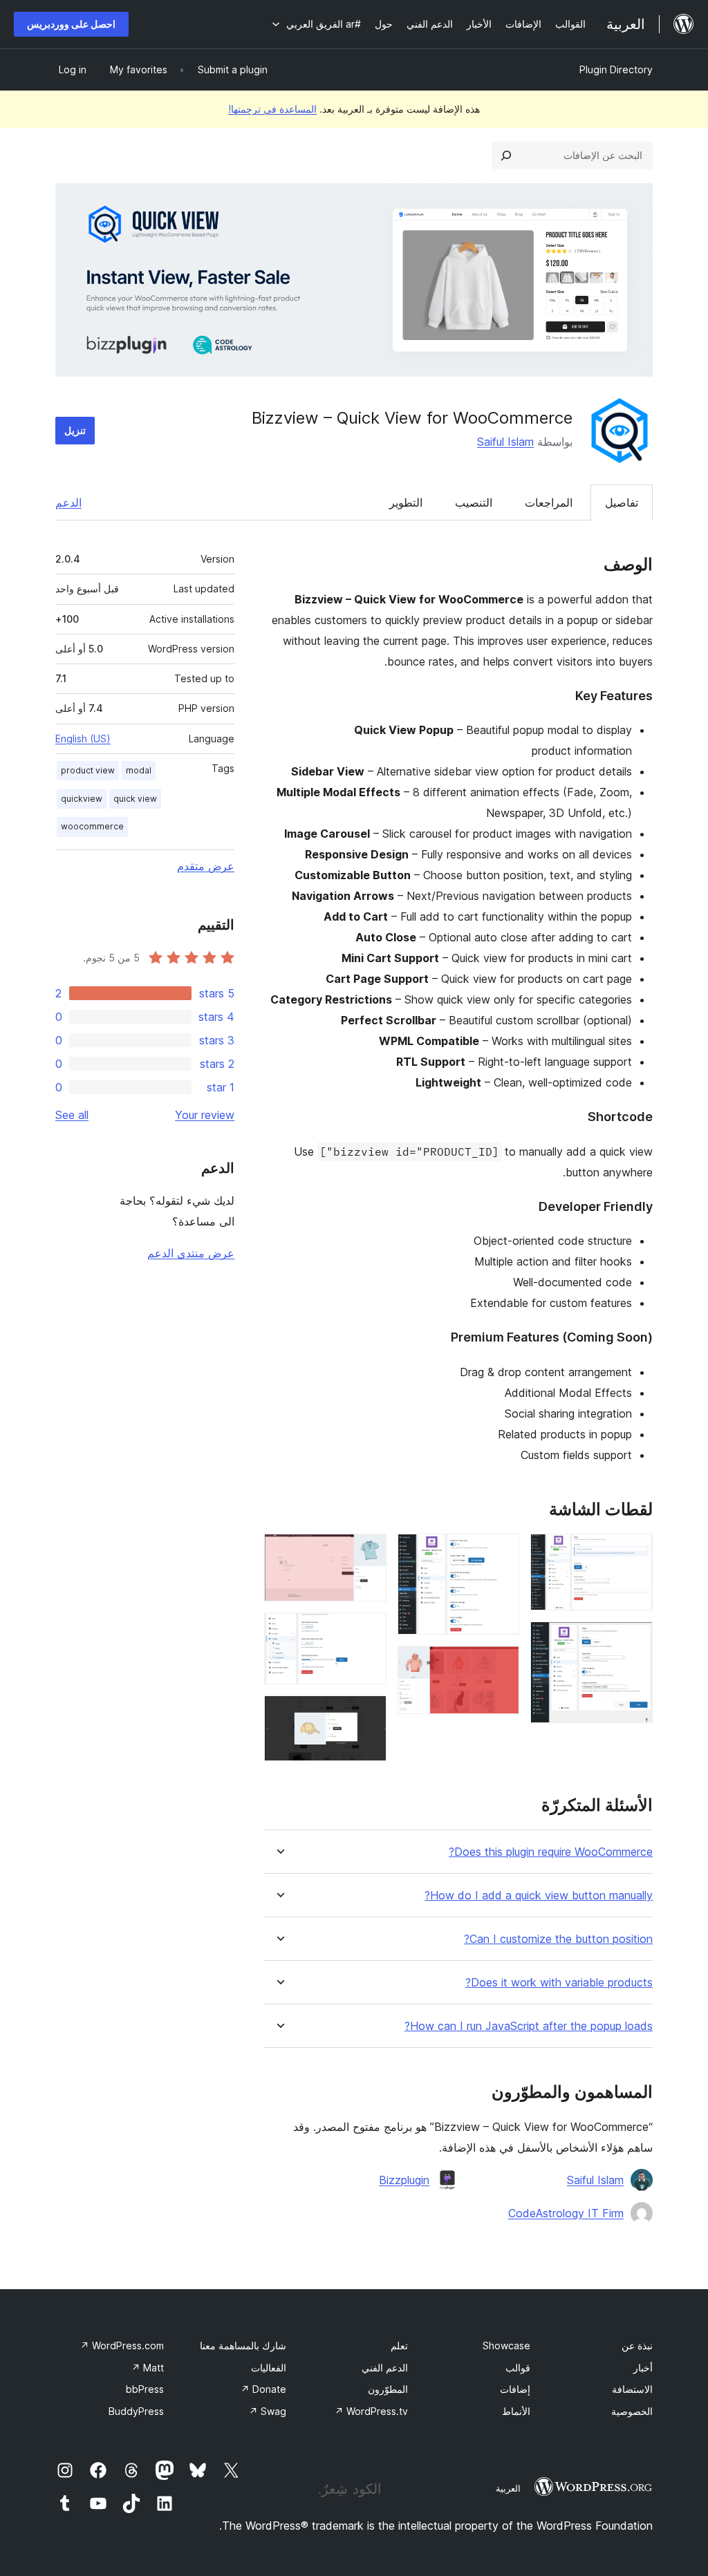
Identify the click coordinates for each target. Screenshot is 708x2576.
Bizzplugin (404, 2180)
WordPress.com (122, 2345)
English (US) (83, 739)
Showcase (506, 2345)
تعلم (399, 2345)
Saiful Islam (505, 442)
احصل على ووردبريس (71, 24)
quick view (135, 799)
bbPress (145, 2389)
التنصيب (474, 502)
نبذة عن (637, 2345)
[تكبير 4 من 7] (501, 1664)
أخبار (643, 2368)
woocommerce (92, 826)
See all (72, 1115)
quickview (82, 799)
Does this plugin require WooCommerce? (551, 1852)
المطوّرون (388, 2389)
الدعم (68, 502)
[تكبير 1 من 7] (634, 1552)
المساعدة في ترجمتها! (272, 109)
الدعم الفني (385, 2368)
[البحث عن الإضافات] (506, 156)
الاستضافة (632, 2389)
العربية (508, 2488)
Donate (263, 2389)
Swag (268, 2411)
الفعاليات (269, 2368)
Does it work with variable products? (559, 1983)
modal (139, 770)
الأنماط (516, 2411)
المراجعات (549, 502)
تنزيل (75, 430)
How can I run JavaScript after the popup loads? (529, 2026)
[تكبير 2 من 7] (634, 1640)
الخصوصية (632, 2411)
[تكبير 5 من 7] (368, 1552)
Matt (148, 2368)
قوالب (518, 2368)
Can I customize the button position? (558, 1939)
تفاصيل (622, 502)
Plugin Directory (616, 69)
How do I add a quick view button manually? (539, 1896)
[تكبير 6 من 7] (368, 1631)
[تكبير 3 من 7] (501, 1552)
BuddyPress (136, 2411)
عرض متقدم (206, 866)
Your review (205, 1115)
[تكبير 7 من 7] (368, 1714)
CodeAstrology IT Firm (566, 2213)
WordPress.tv (371, 2411)
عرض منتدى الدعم (191, 1253)
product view (88, 770)
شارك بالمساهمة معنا (243, 2345)
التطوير (406, 502)
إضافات (515, 2389)
